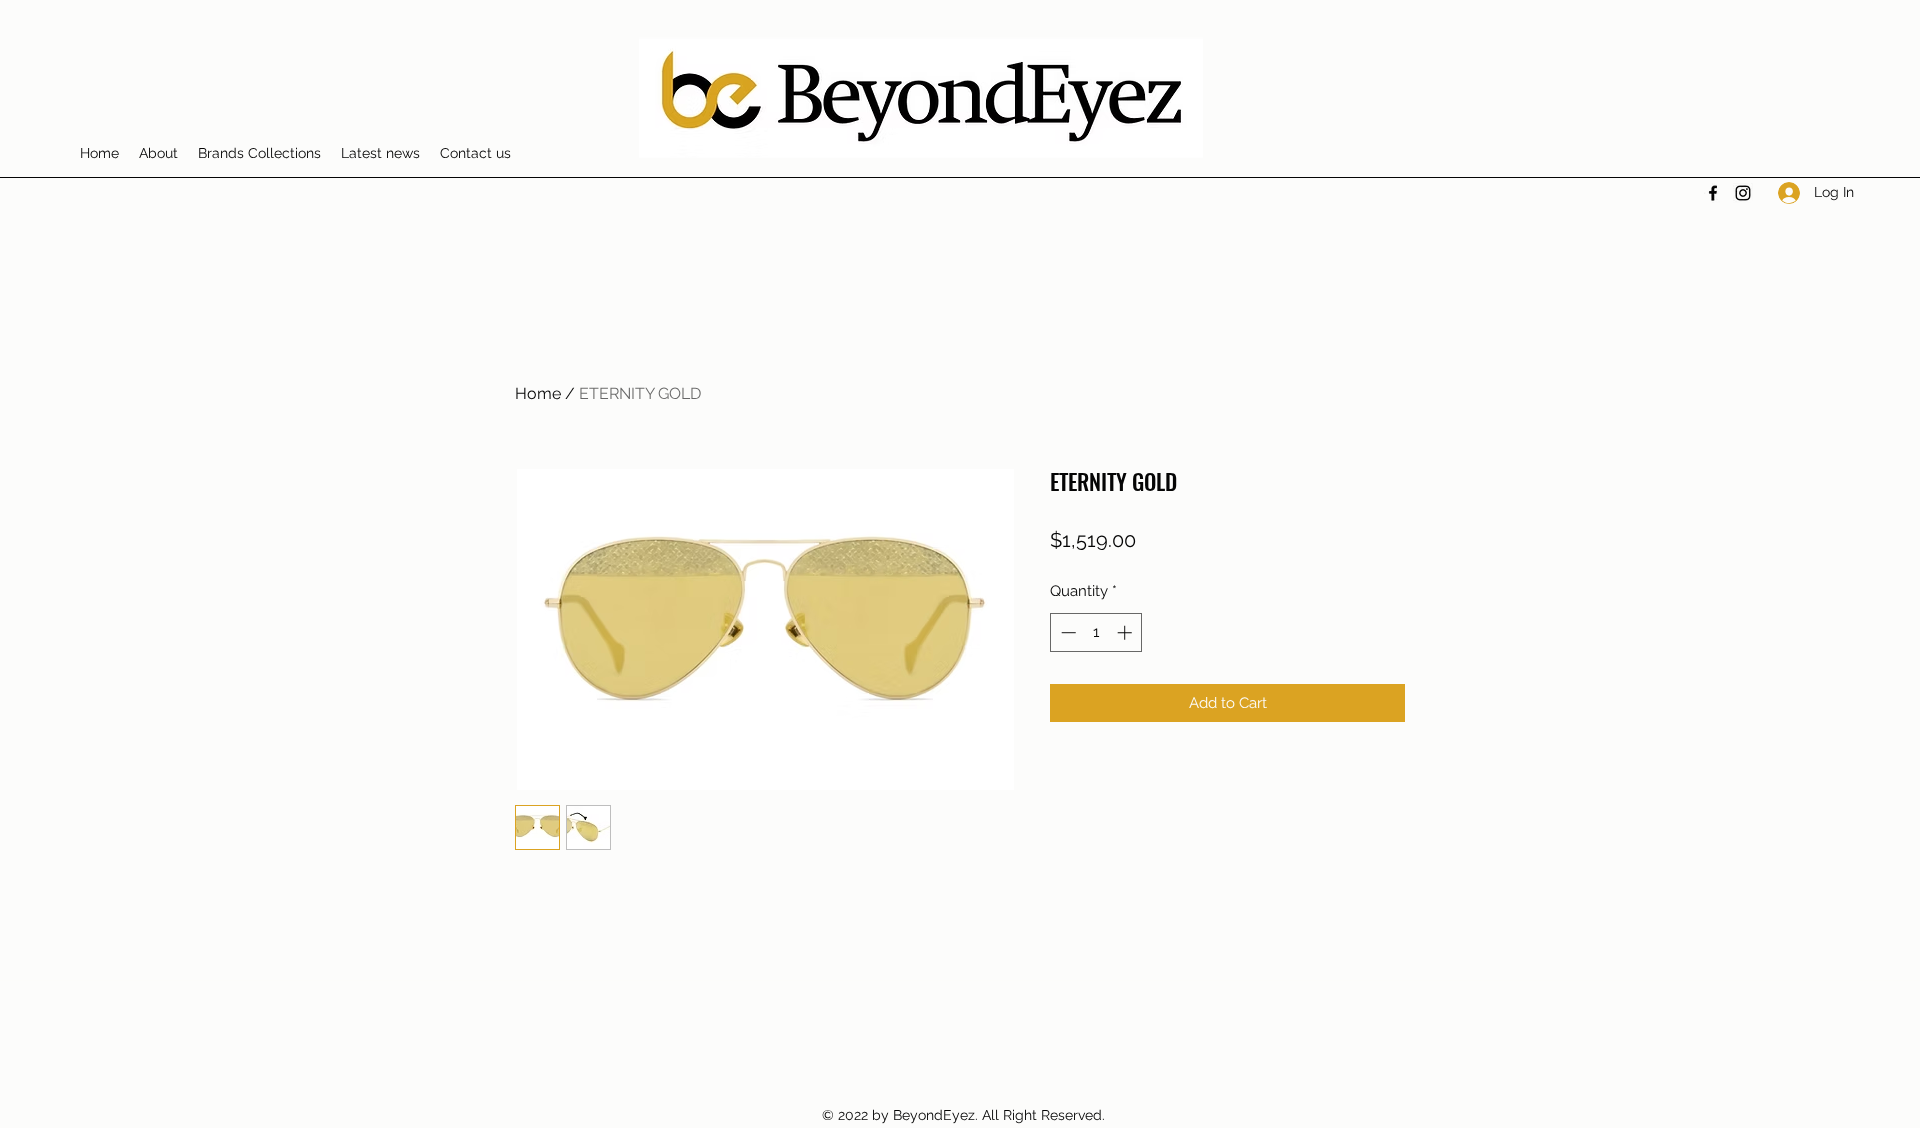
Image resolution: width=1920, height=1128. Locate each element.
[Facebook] (1713, 193)
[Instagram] (1743, 193)
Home (538, 393)
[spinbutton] (1096, 632)
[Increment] (1126, 632)
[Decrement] (1066, 632)
